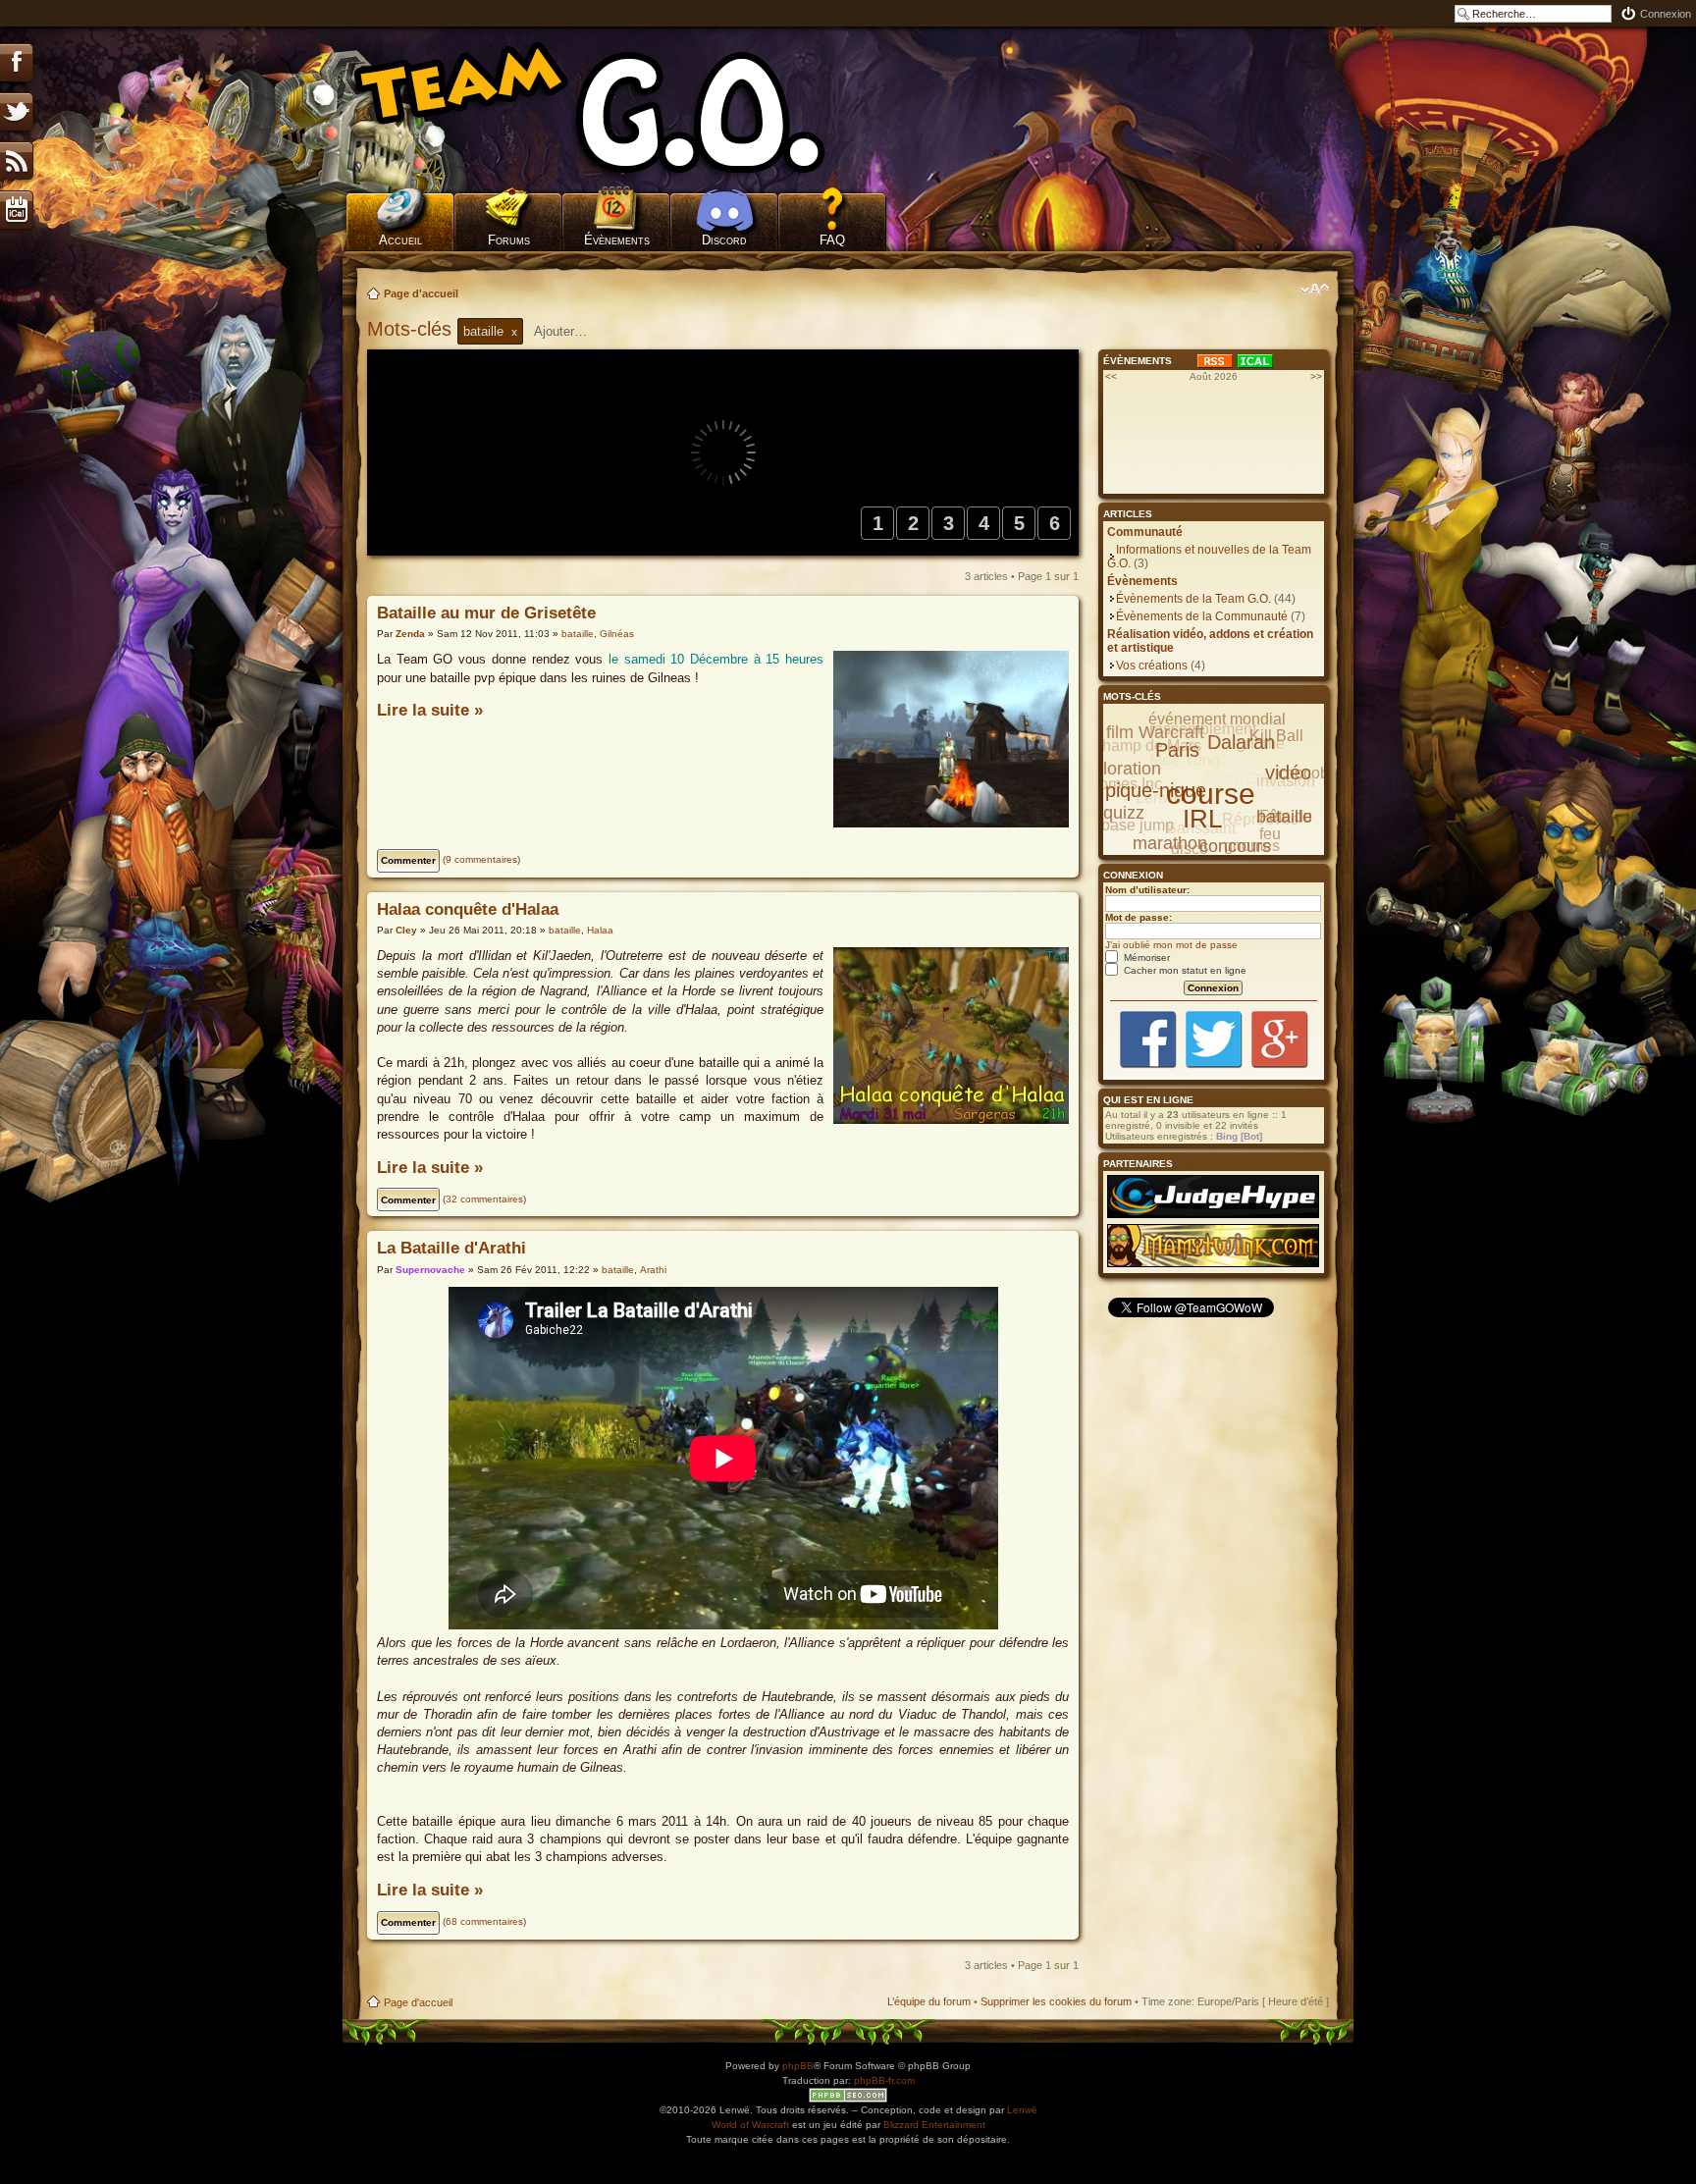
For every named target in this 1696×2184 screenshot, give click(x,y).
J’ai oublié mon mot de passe (1171, 945)
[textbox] (573, 331)
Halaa (600, 930)
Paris (1177, 750)
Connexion (1666, 14)
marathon (1170, 843)
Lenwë (1022, 2110)
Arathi (653, 1270)
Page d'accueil (421, 293)
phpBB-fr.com (884, 2080)
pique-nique (1156, 790)
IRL (1202, 819)
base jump (1138, 825)
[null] (617, 108)
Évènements (617, 240)
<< (1111, 376)
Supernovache (430, 1270)
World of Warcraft (750, 2125)
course (1211, 794)
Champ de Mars (1146, 746)
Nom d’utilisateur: (1147, 890)
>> (1316, 376)
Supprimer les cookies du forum (1056, 2001)
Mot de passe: (1139, 917)
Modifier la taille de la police (1315, 290)
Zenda (410, 634)
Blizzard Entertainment (934, 2125)
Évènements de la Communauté (1202, 616)
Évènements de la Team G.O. (1193, 599)
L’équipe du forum (929, 2001)
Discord (724, 240)
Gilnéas (617, 634)
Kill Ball (1276, 736)
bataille (578, 634)
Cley (406, 930)
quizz (1124, 813)
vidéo (1288, 772)
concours (1235, 846)
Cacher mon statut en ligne (1184, 970)
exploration (1118, 769)
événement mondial (1217, 719)
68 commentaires (484, 1921)
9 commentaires (481, 859)
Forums (509, 240)
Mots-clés (412, 329)
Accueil (400, 240)
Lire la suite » (430, 710)
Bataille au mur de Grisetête (486, 613)
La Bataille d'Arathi (451, 1248)
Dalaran (1241, 742)
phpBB (798, 2066)
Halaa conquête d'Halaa (468, 909)
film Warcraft (1155, 732)
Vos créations (1152, 666)
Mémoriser (1145, 958)
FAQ (832, 240)
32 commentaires (484, 1199)
